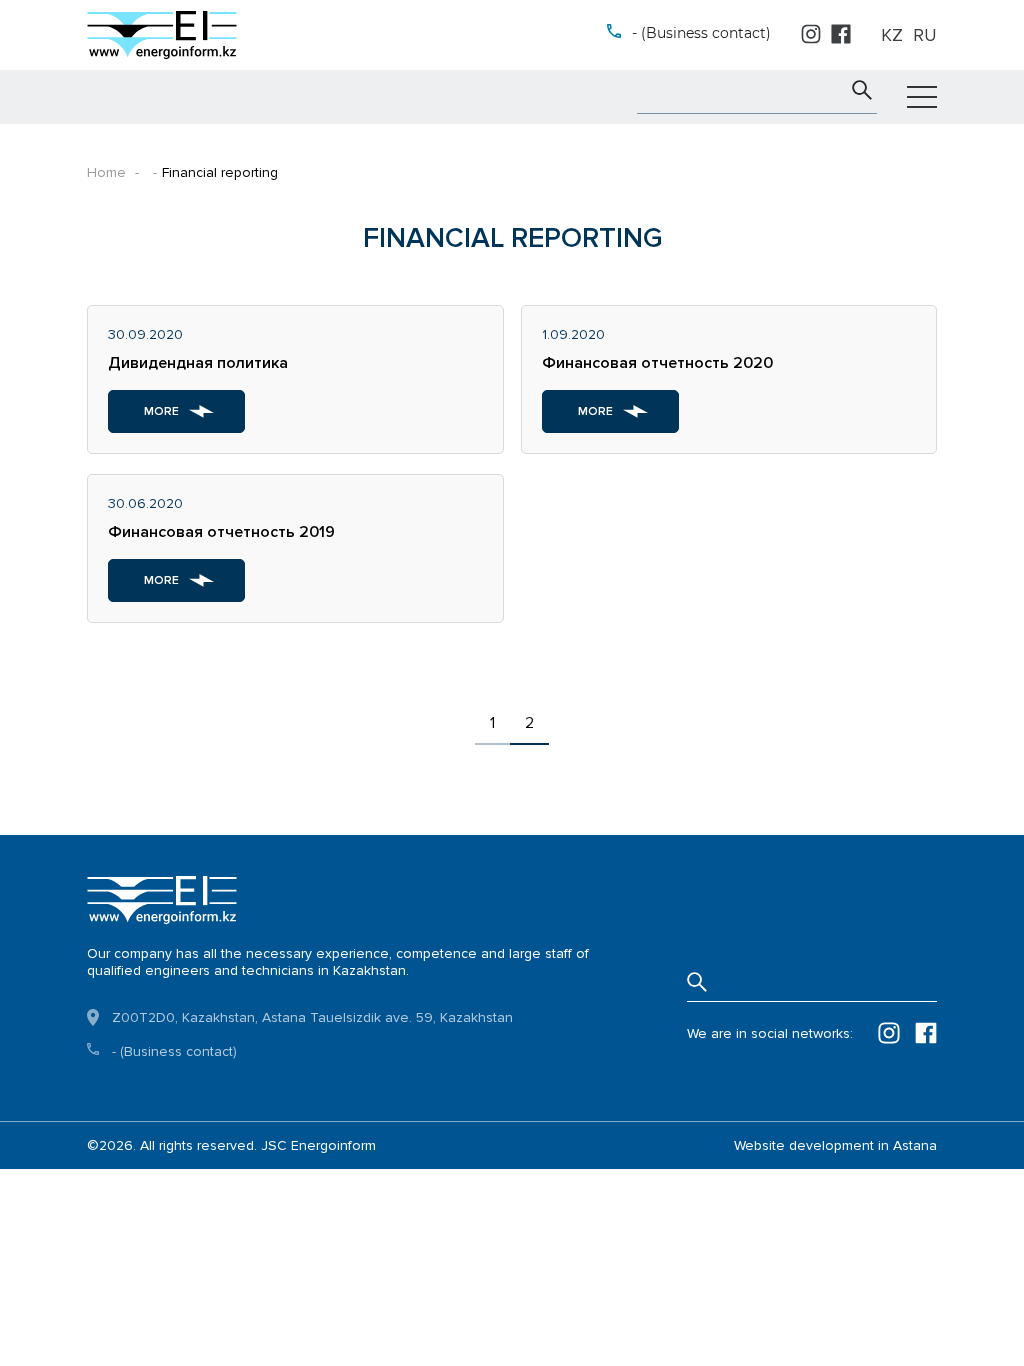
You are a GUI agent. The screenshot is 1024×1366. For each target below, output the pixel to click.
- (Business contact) (701, 33)
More (161, 411)
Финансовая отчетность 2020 (657, 363)
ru (925, 35)
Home (106, 172)
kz (892, 35)
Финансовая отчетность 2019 (221, 532)
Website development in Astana (835, 1145)
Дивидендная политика (198, 363)
